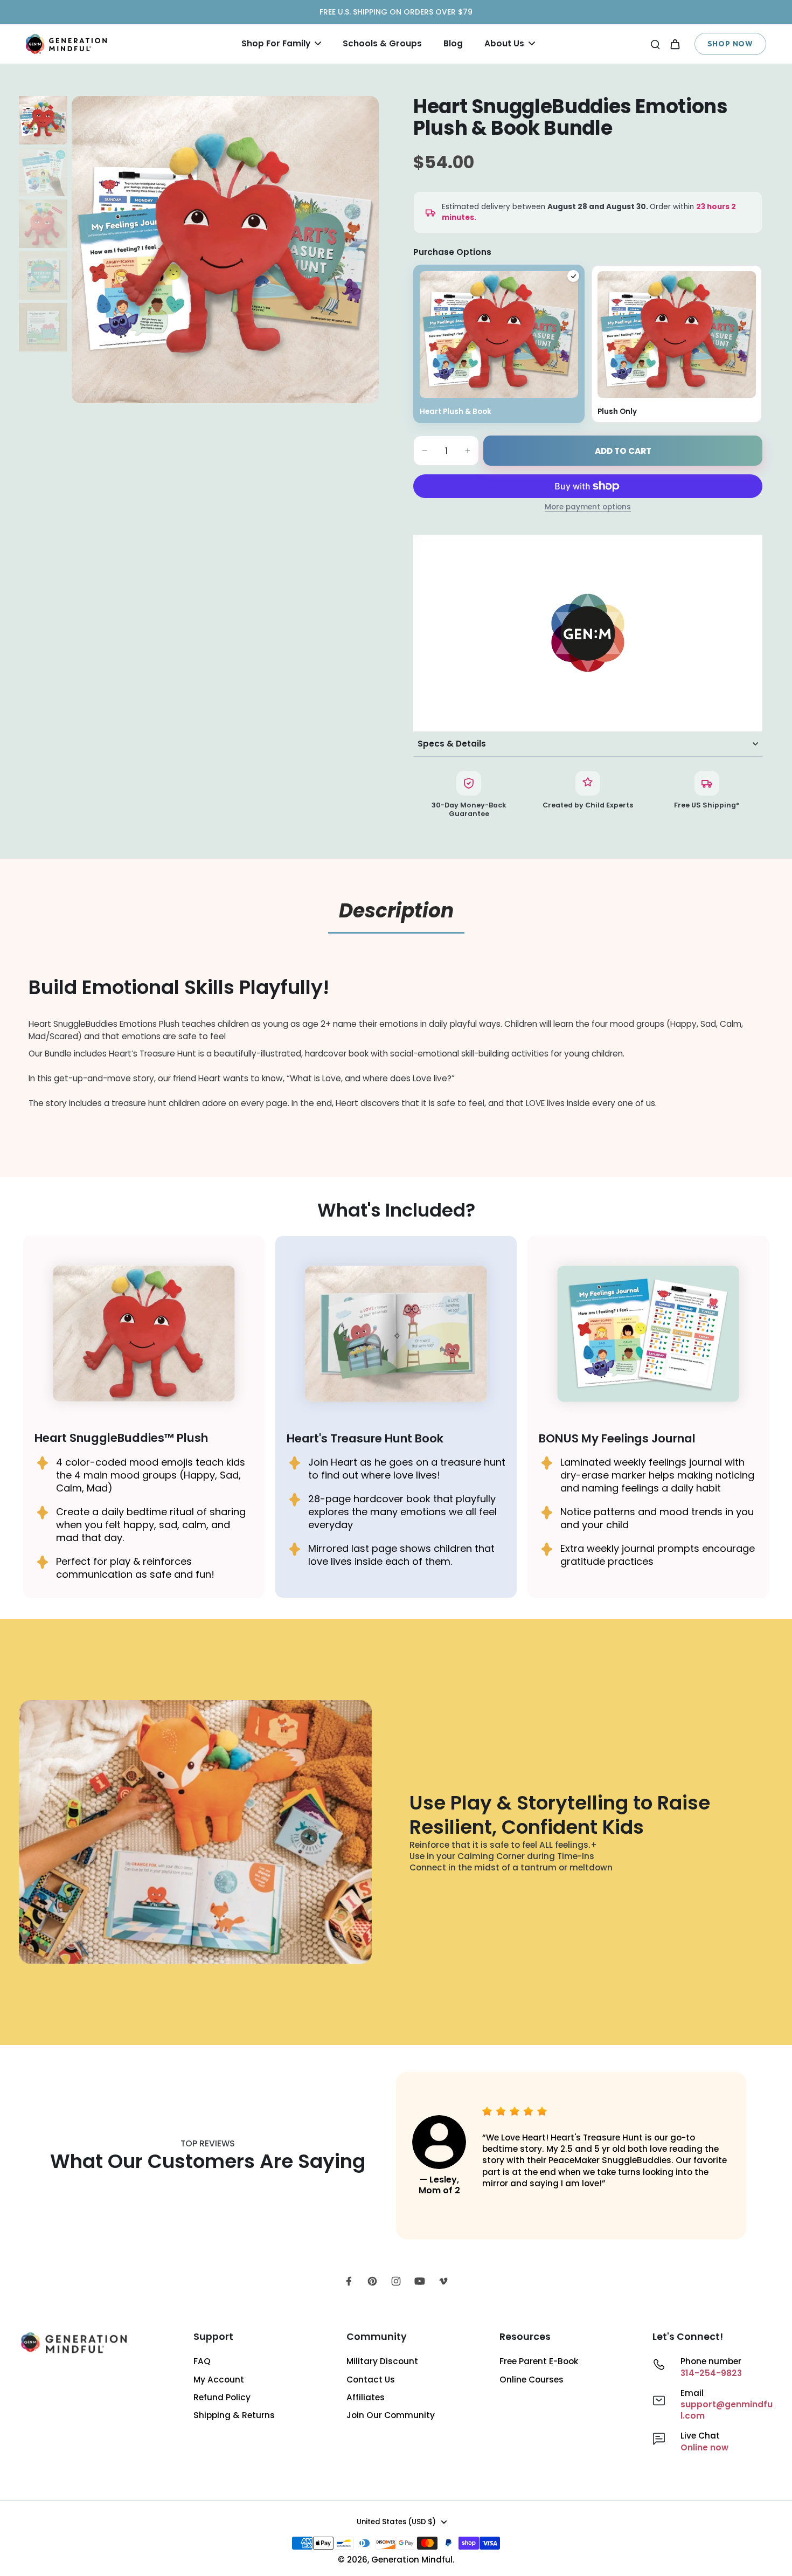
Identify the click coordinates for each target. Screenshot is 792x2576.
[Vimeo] (443, 2281)
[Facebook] (349, 2281)
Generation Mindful (412, 2560)
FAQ (202, 2361)
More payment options (588, 508)
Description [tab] (396, 911)
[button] (623, 451)
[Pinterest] (372, 2281)
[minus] (425, 451)
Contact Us (371, 2380)
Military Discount (382, 2361)
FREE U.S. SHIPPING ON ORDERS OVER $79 (396, 12)
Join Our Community (391, 2415)
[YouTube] (420, 2281)
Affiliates (366, 2397)
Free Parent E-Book (539, 2361)
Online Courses (532, 2380)
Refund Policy (222, 2397)
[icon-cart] (675, 44)
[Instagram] (396, 2281)
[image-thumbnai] (43, 120)
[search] (655, 44)
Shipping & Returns (234, 2415)
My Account (219, 2380)
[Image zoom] (225, 250)
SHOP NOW (730, 44)
